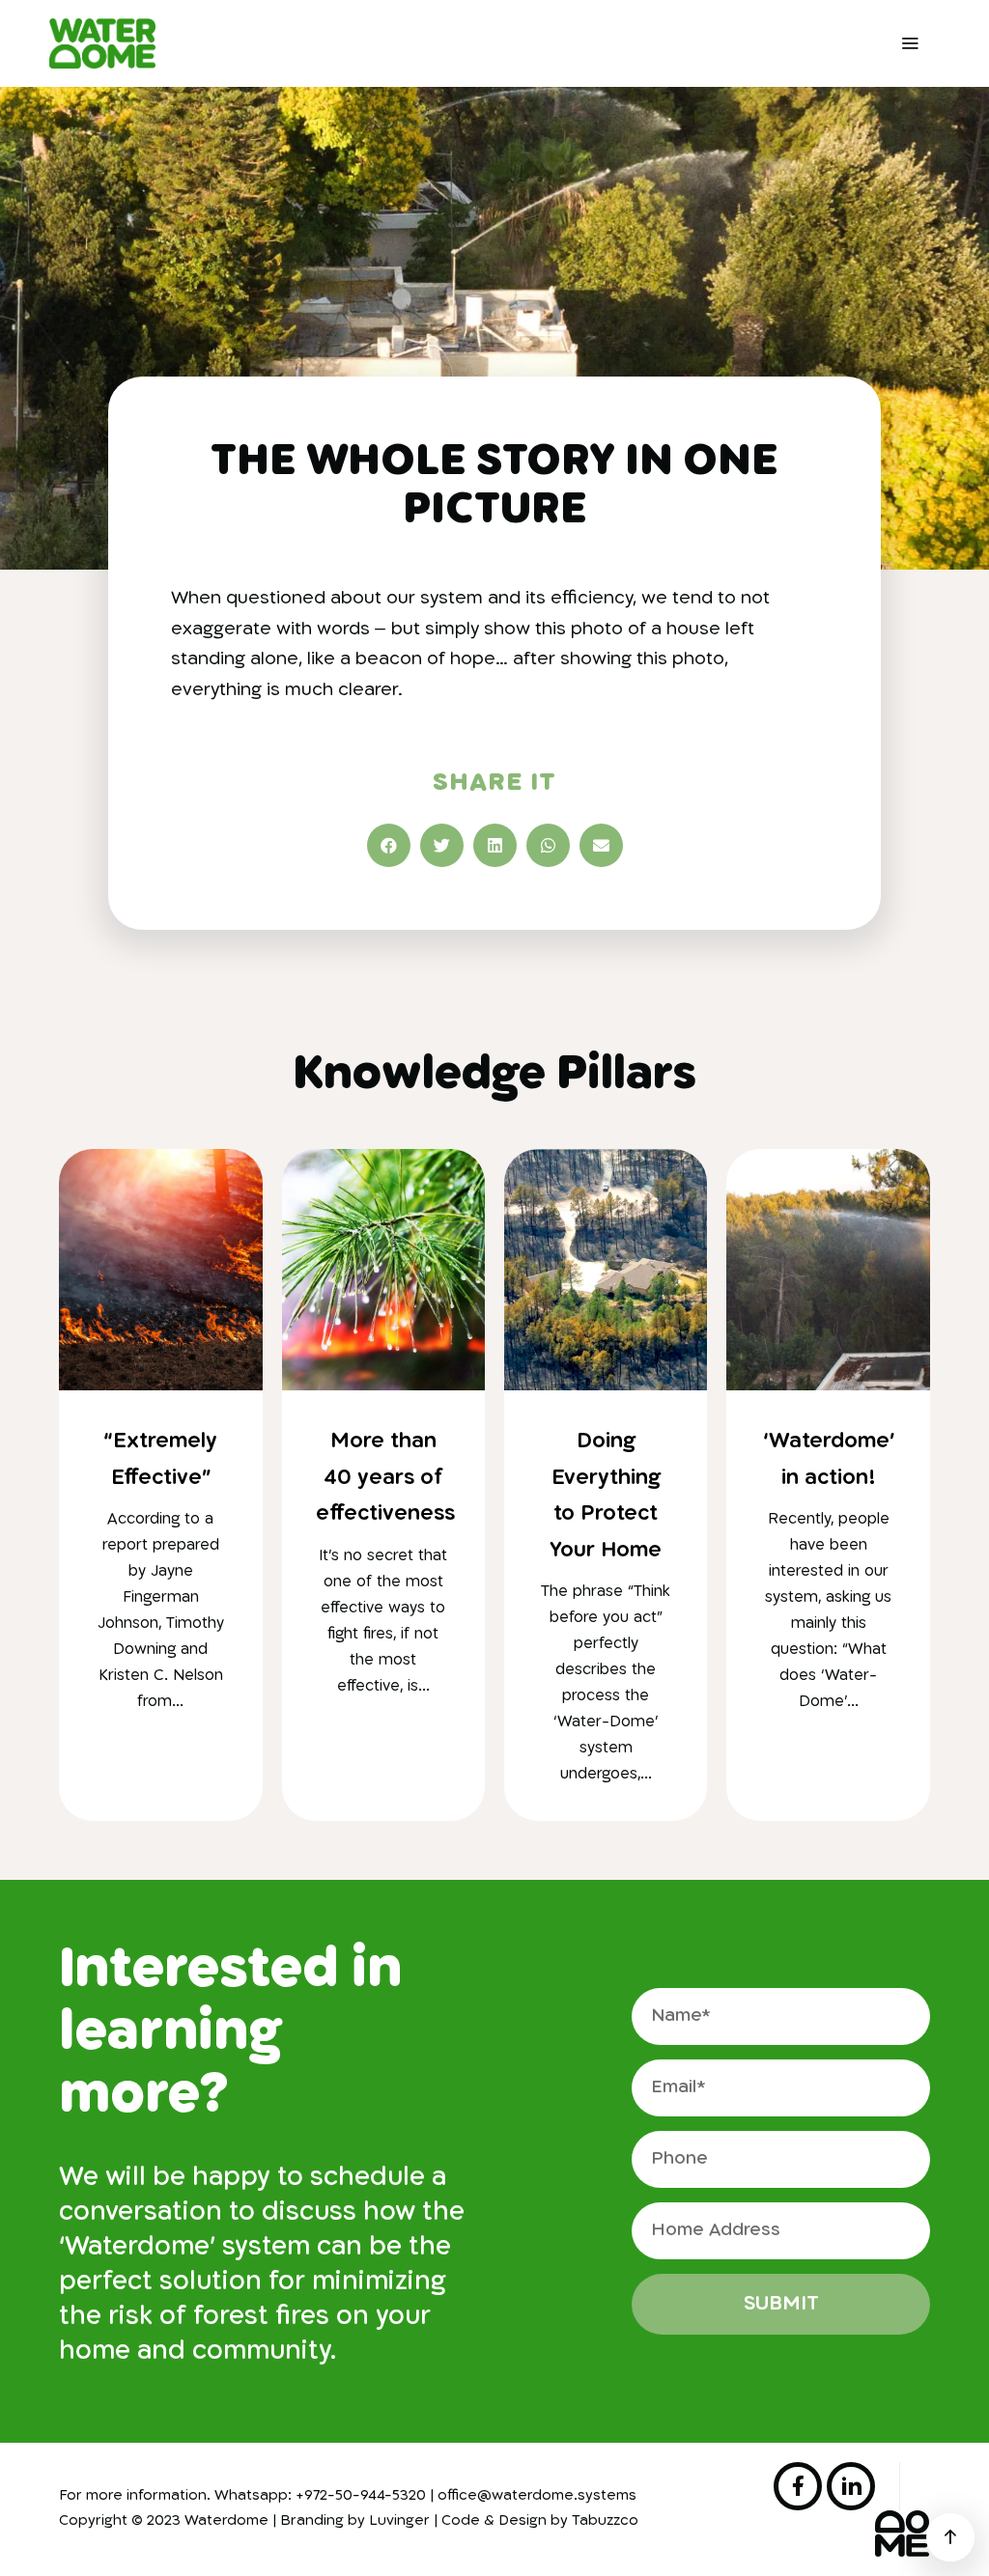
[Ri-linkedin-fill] (851, 2486)
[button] (389, 845)
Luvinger (399, 2521)
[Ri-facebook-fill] (798, 2486)
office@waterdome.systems (537, 2496)
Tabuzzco (605, 2521)
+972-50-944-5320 (361, 2496)
